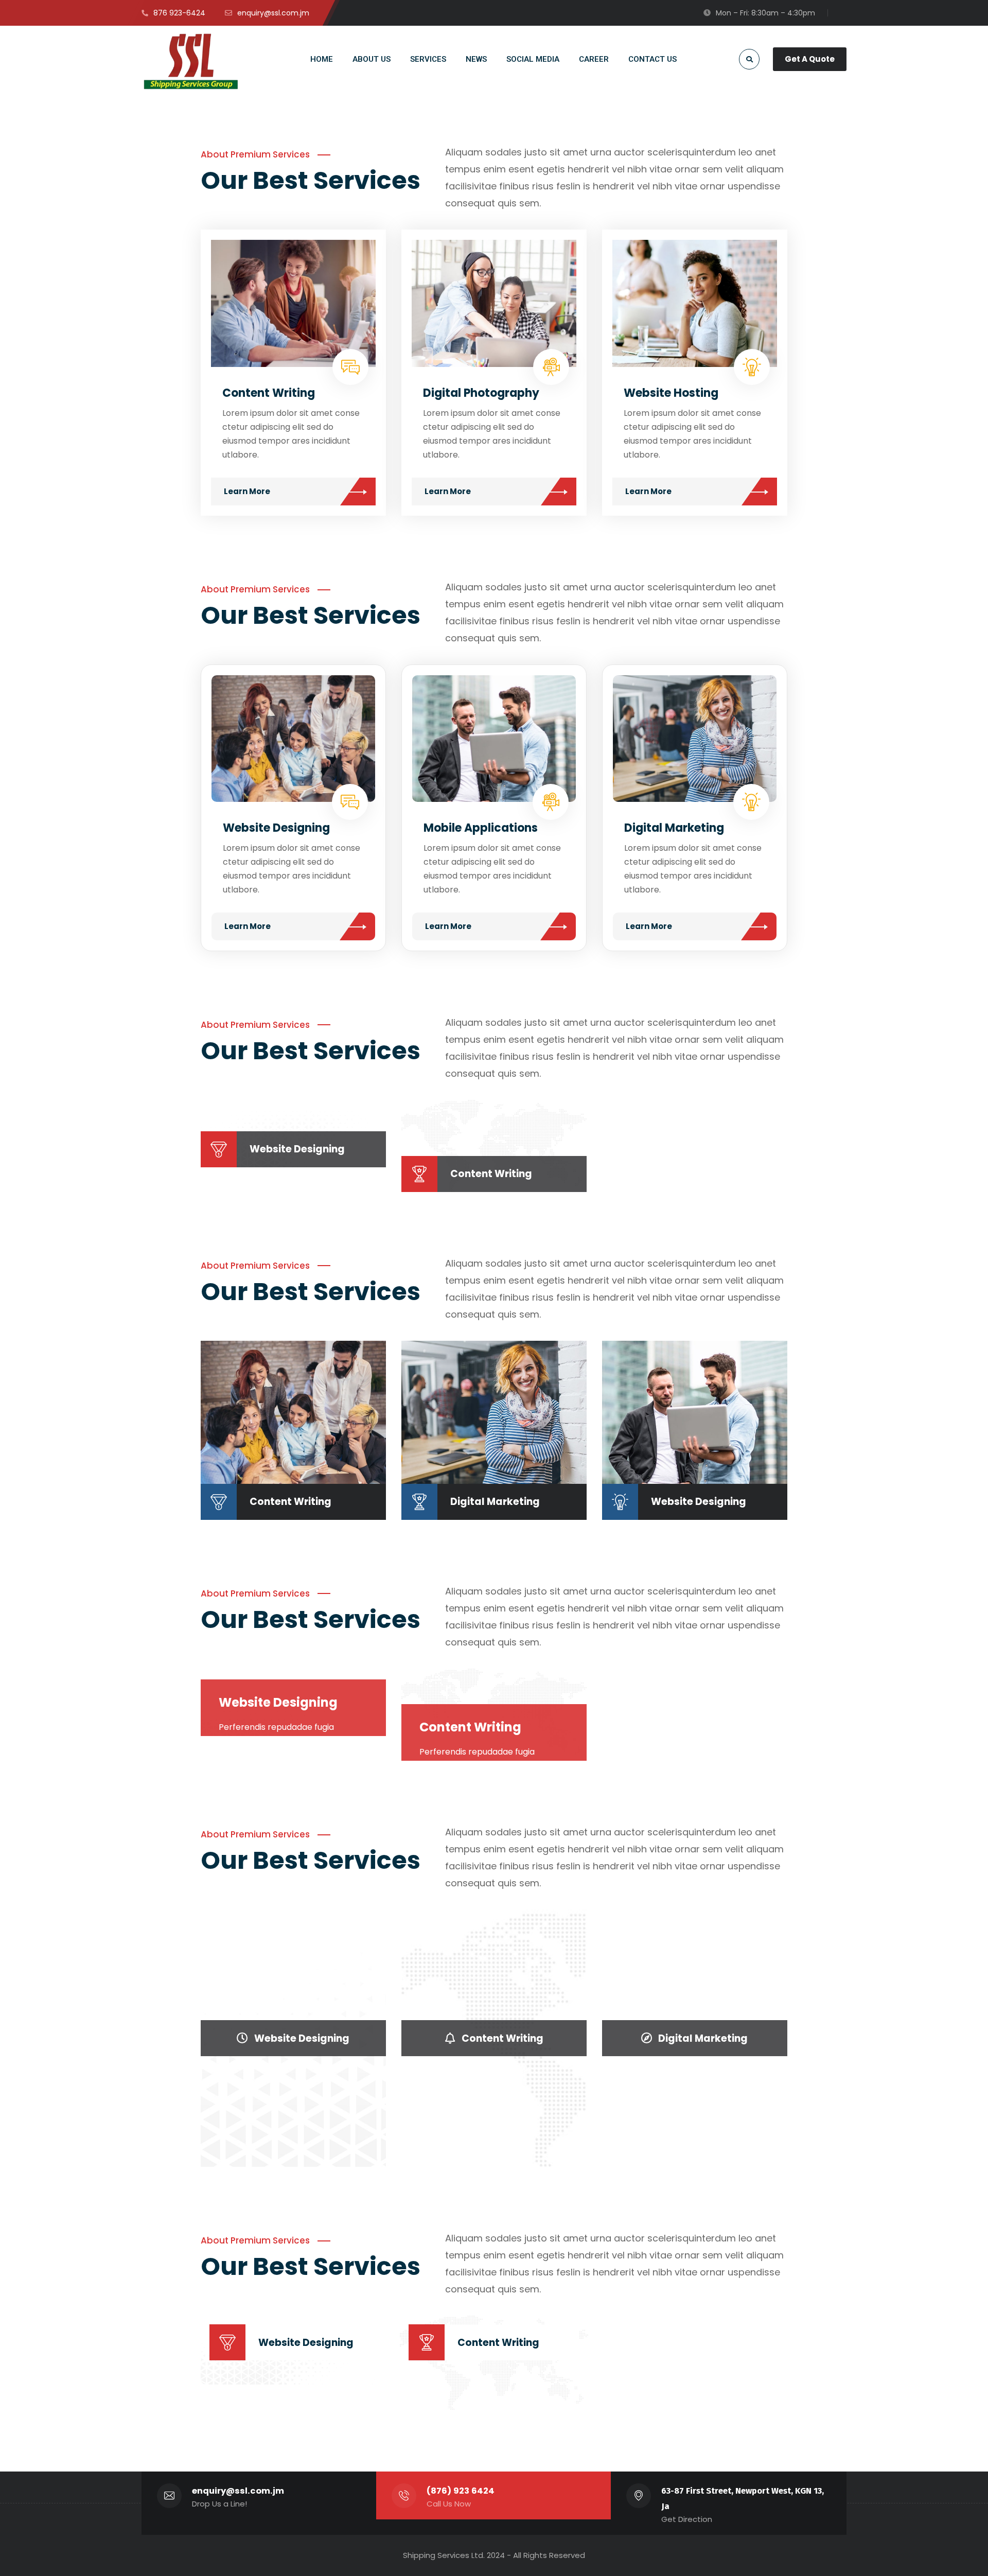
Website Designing (276, 828)
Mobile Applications (481, 828)
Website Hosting (671, 393)
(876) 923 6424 (461, 2491)
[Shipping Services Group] (192, 61)
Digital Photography (481, 393)
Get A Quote (810, 59)
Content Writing (269, 393)
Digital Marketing (674, 828)
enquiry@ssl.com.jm (238, 2491)
